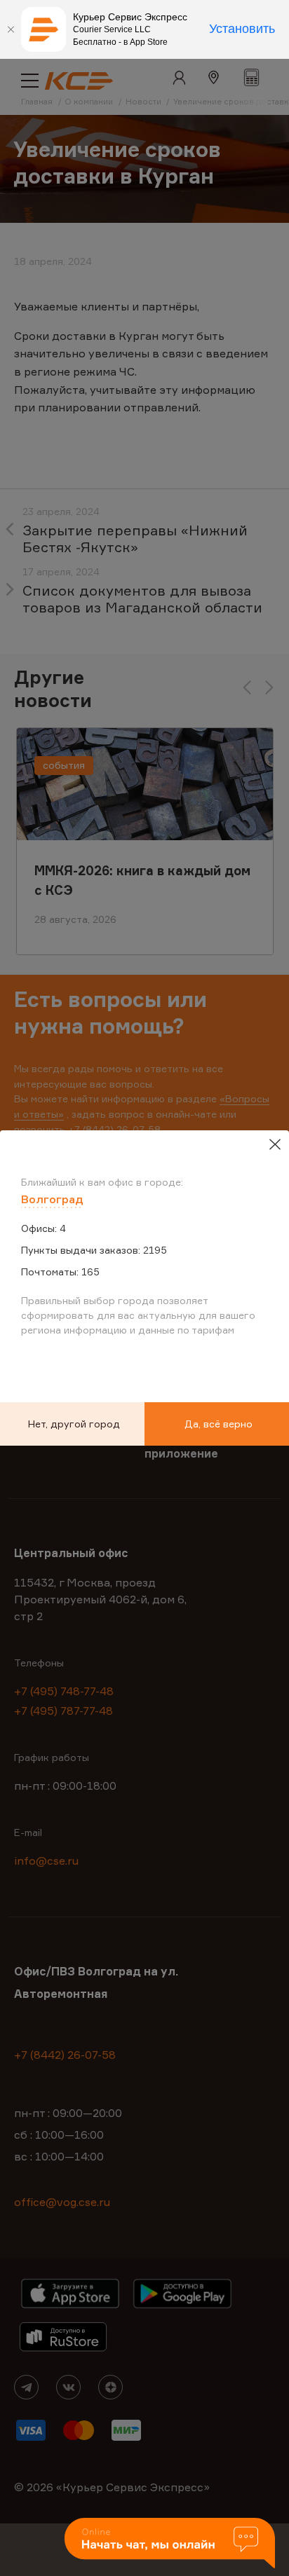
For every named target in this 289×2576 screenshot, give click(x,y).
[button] (170, 2544)
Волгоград (52, 1199)
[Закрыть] (11, 29)
